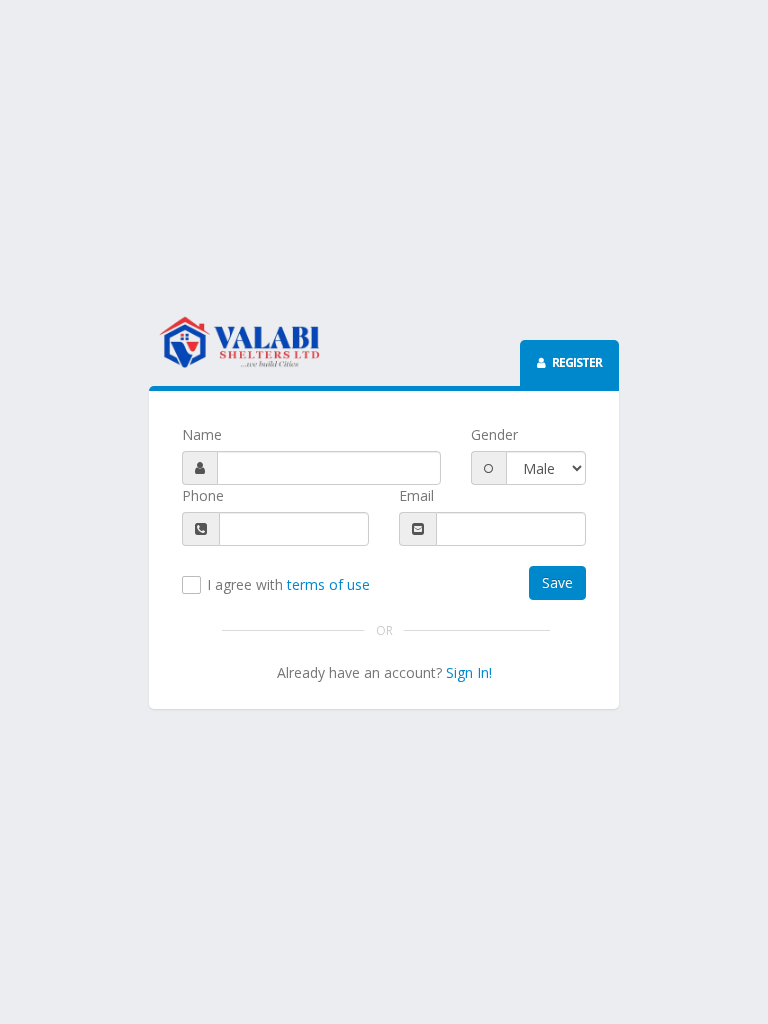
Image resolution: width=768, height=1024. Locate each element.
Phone (203, 495)
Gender (494, 434)
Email (416, 495)
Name (202, 434)
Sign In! (469, 672)
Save (557, 582)
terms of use (328, 584)
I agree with (288, 585)
